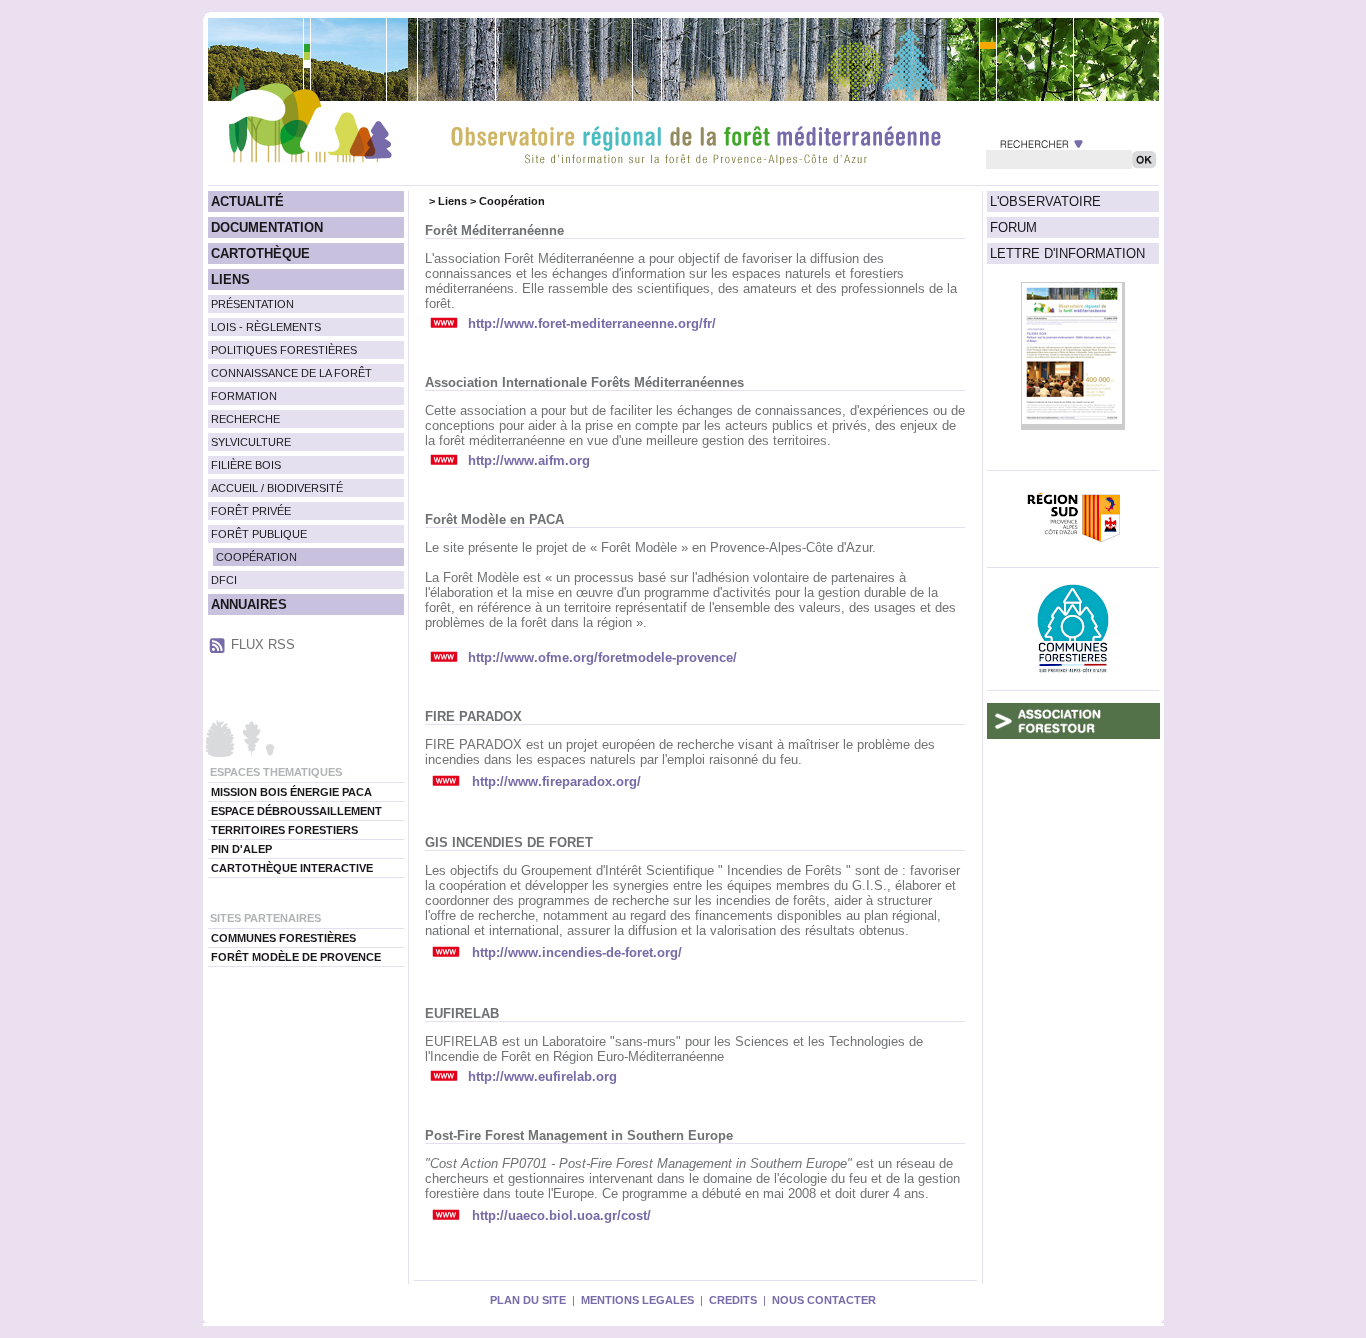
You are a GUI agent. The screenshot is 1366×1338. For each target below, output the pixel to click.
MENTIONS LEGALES (637, 1300)
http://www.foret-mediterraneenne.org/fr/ (592, 323)
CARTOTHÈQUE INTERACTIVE (292, 868)
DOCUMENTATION (267, 227)
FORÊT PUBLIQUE (259, 534)
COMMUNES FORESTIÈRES (283, 938)
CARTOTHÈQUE (260, 253)
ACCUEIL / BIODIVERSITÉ (277, 488)
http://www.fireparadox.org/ (556, 781)
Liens (452, 201)
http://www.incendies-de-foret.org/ (577, 952)
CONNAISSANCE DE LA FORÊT (291, 373)
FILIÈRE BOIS (246, 465)
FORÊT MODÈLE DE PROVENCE (296, 957)
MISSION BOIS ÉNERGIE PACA (291, 792)
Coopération (512, 201)
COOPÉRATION (256, 557)
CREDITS (733, 1300)
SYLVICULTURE (251, 442)
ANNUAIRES (249, 604)
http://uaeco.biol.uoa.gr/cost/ (561, 1215)
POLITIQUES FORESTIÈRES (284, 350)
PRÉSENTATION (252, 304)
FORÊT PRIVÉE (251, 511)
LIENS (230, 279)
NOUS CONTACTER (824, 1300)
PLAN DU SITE (528, 1300)
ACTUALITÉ (247, 201)
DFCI (224, 580)
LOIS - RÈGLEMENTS (266, 327)
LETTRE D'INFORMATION (1067, 253)
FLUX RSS (263, 644)
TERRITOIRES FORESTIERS (284, 830)
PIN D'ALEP (241, 849)
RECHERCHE (245, 419)
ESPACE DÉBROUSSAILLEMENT (296, 811)
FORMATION (244, 396)
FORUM (1013, 227)
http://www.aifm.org (529, 460)
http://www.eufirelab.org (542, 1076)
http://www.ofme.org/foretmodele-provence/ (602, 657)
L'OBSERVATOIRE (1045, 201)
